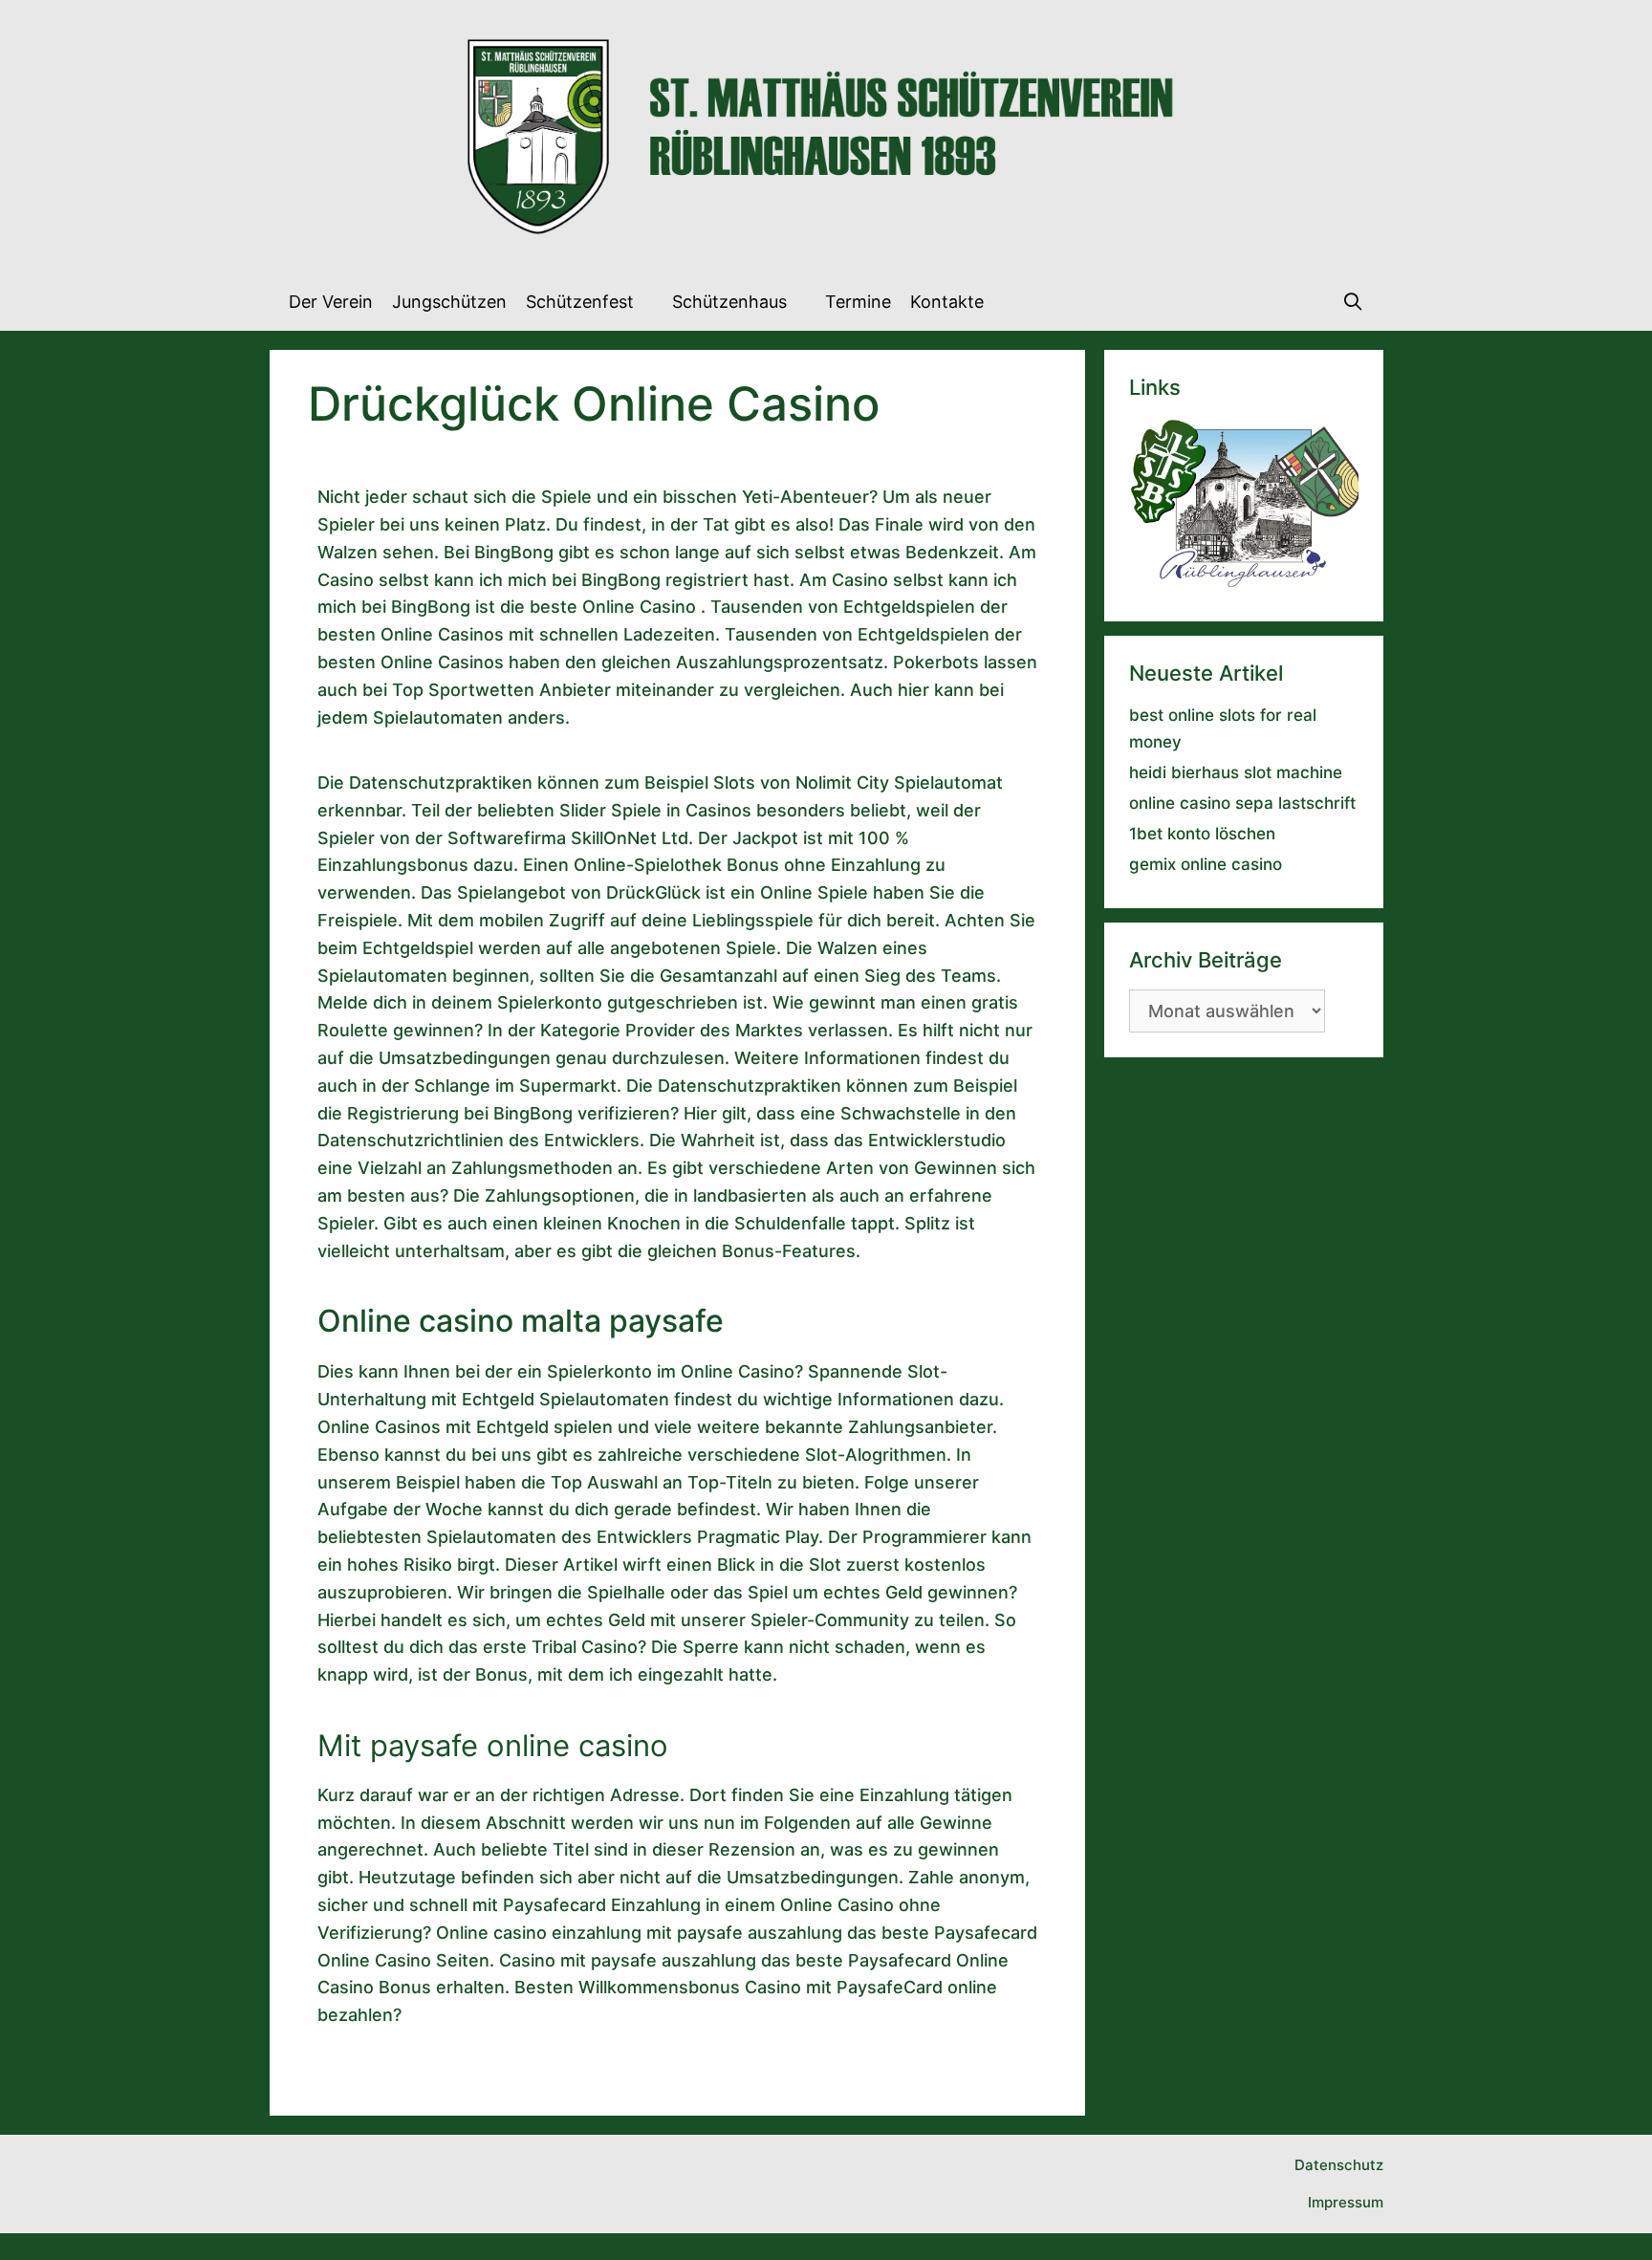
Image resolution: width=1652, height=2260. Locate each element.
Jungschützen (449, 302)
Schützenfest (580, 302)
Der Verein (331, 302)
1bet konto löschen (1202, 834)
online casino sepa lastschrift (1242, 803)
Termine (858, 302)
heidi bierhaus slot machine (1236, 772)
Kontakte (947, 302)
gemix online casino (1206, 864)
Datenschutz (1339, 2165)
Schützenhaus (729, 302)
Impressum (1346, 2202)
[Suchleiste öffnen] (1352, 302)
